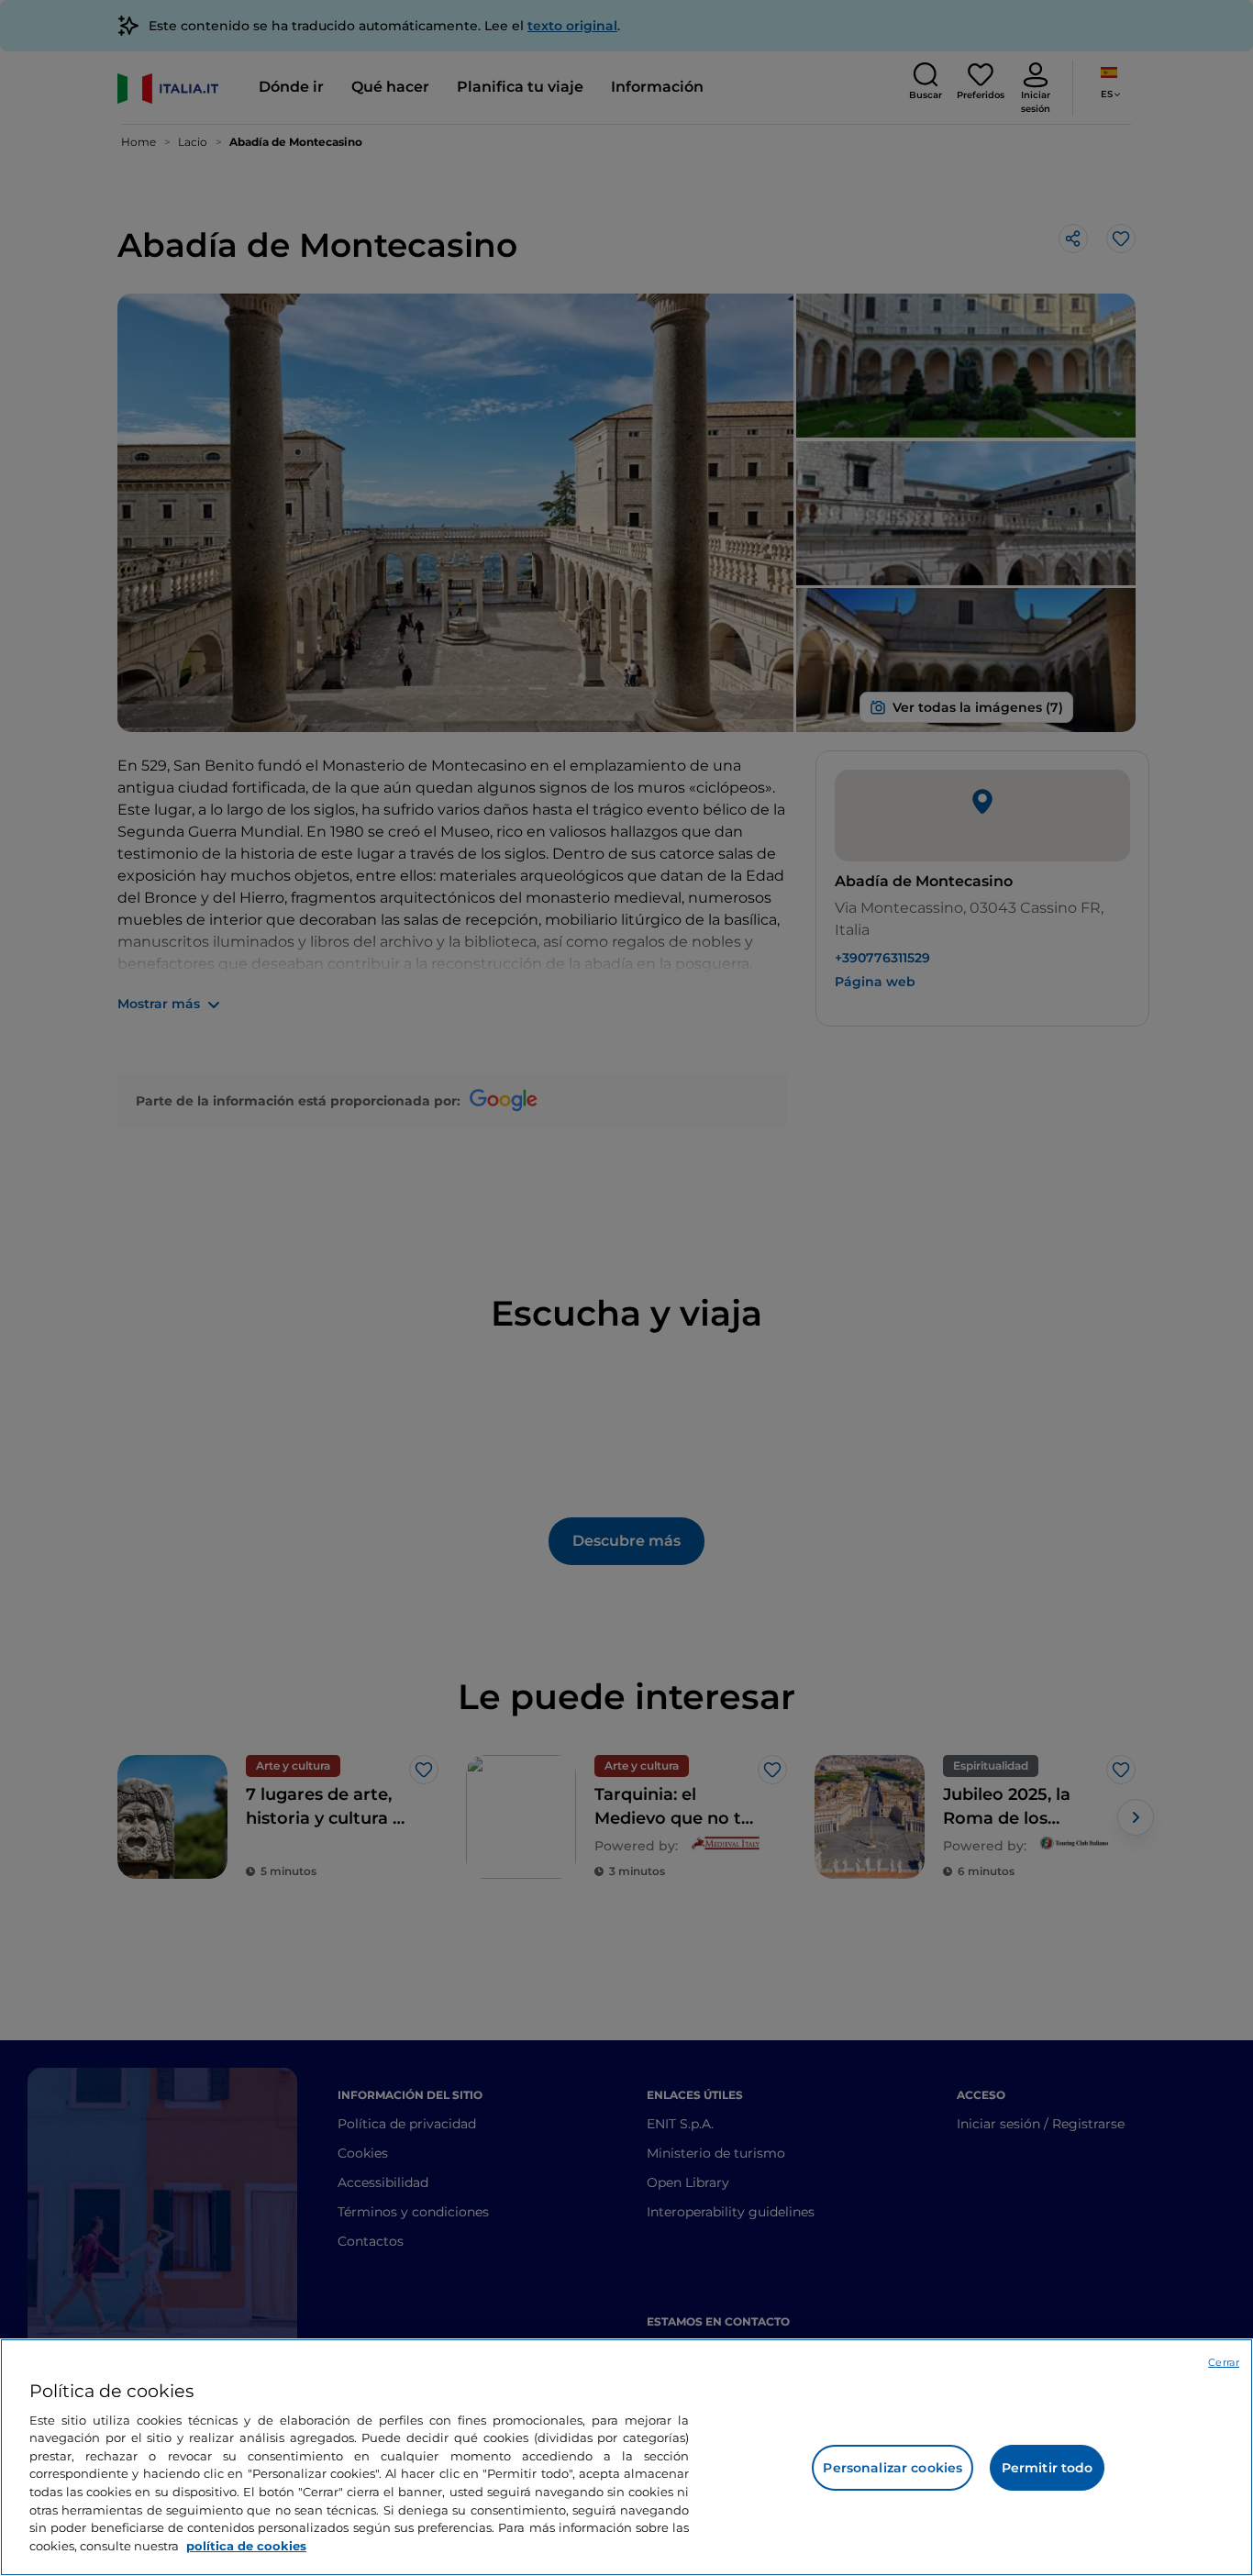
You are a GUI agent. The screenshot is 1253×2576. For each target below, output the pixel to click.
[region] (626, 2457)
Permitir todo (1048, 2468)
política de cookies (246, 2545)
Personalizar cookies (893, 2468)
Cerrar (1224, 2362)
